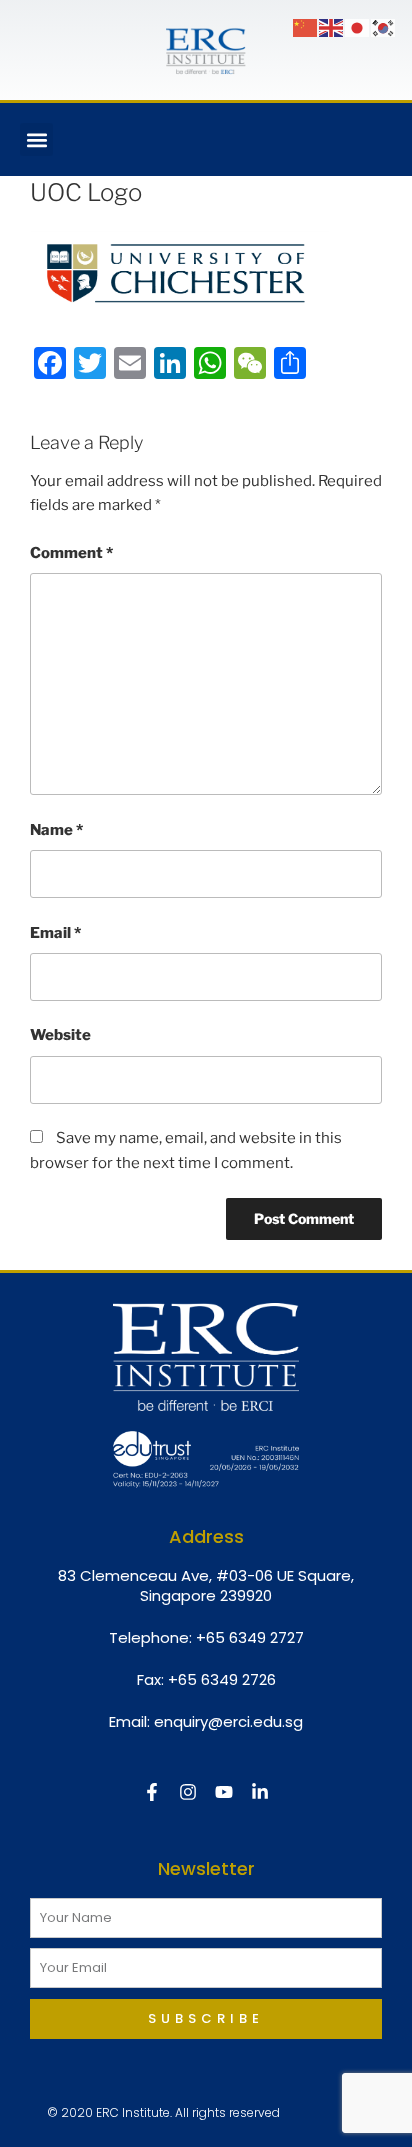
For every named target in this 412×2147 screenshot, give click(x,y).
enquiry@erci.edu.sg (228, 1721)
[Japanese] (358, 27)
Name (56, 830)
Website (60, 1035)
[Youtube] (224, 1792)
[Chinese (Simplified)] (306, 27)
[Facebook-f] (152, 1792)
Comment (71, 553)
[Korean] (384, 27)
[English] (332, 27)
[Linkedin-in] (260, 1792)
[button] (36, 139)
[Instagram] (188, 1792)
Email (55, 933)
